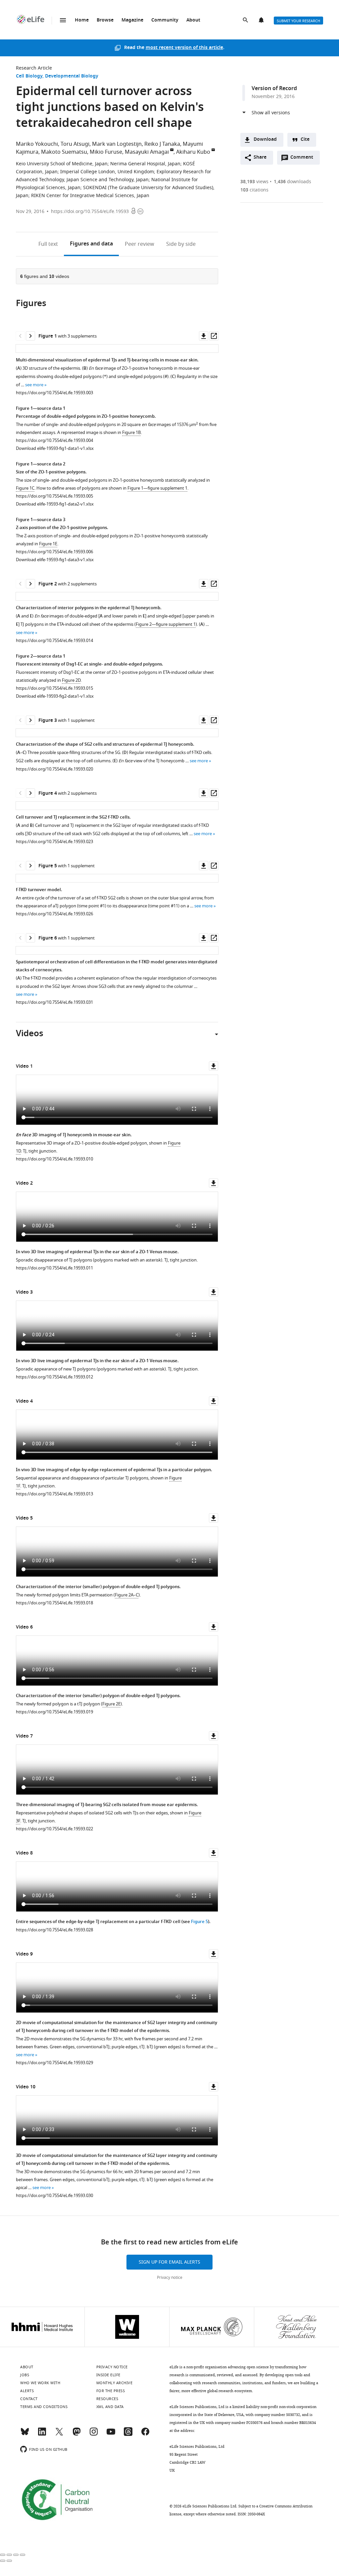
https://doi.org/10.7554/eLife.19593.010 (54, 1159)
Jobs (25, 2375)
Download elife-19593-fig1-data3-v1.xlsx (55, 560)
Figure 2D (71, 680)
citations (254, 190)
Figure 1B (131, 432)
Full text (48, 244)
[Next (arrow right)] (9, 2561)
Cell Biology (29, 76)
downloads (292, 182)
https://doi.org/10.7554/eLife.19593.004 (54, 440)
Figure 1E (48, 544)
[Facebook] (145, 2435)
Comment (304, 159)
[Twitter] (59, 2435)
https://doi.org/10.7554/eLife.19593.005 (54, 496)
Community (165, 20)
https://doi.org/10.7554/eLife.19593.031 (54, 1002)
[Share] (9, 2555)
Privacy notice (170, 2278)
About (193, 20)
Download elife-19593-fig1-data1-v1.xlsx (55, 448)
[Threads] (128, 2435)
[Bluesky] (25, 2435)
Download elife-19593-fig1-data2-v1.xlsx (55, 504)
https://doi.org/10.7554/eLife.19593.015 (54, 688)
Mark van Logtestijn (117, 144)
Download (265, 140)
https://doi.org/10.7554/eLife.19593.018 (54, 1603)
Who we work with (40, 2383)
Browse (105, 20)
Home (82, 20)
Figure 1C (25, 488)
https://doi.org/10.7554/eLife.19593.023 (54, 842)
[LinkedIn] (42, 2435)
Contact (29, 2399)
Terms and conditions (44, 2407)
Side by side (181, 244)
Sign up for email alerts (169, 2262)
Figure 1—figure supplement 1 (157, 488)
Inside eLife (108, 2375)
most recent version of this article (184, 48)
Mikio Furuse (106, 152)
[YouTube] (111, 2435)
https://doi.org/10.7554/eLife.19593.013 (54, 1494)
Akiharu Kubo (193, 152)
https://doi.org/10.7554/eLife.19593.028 (54, 1930)
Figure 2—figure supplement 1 (166, 624)
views (254, 182)
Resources (107, 2399)
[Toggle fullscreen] (16, 2555)
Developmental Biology (72, 76)
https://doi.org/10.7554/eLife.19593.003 (54, 393)
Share (260, 158)
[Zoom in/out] (23, 2555)
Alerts (262, 21)
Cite (305, 140)
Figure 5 (199, 1922)
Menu (63, 20)
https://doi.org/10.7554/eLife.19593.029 (54, 2063)
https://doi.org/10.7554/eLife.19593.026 (54, 914)
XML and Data (110, 2407)
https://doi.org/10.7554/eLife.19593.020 (54, 769)
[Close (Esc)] (3, 2555)
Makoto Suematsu (64, 152)
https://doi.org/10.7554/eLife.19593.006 (54, 552)
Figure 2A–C (127, 1595)
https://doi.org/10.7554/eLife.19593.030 (54, 2196)
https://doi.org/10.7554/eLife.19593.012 (54, 1377)
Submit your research (298, 21)
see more (34, 385)
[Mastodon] (76, 2435)
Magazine (132, 20)
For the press (111, 2391)
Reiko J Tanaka (162, 144)
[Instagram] (94, 2435)
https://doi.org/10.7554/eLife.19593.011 (54, 1268)
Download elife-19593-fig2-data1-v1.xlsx (55, 696)
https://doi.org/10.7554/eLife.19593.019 (54, 1712)
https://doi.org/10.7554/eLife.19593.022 (54, 1829)
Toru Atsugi (75, 144)
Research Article (34, 68)
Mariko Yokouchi (37, 144)
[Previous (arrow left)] (3, 2561)
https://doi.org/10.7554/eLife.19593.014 (54, 641)
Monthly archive (115, 2383)
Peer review (140, 244)
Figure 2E (111, 1704)
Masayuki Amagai (147, 152)
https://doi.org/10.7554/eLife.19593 (90, 212)
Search (246, 21)
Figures (91, 244)
